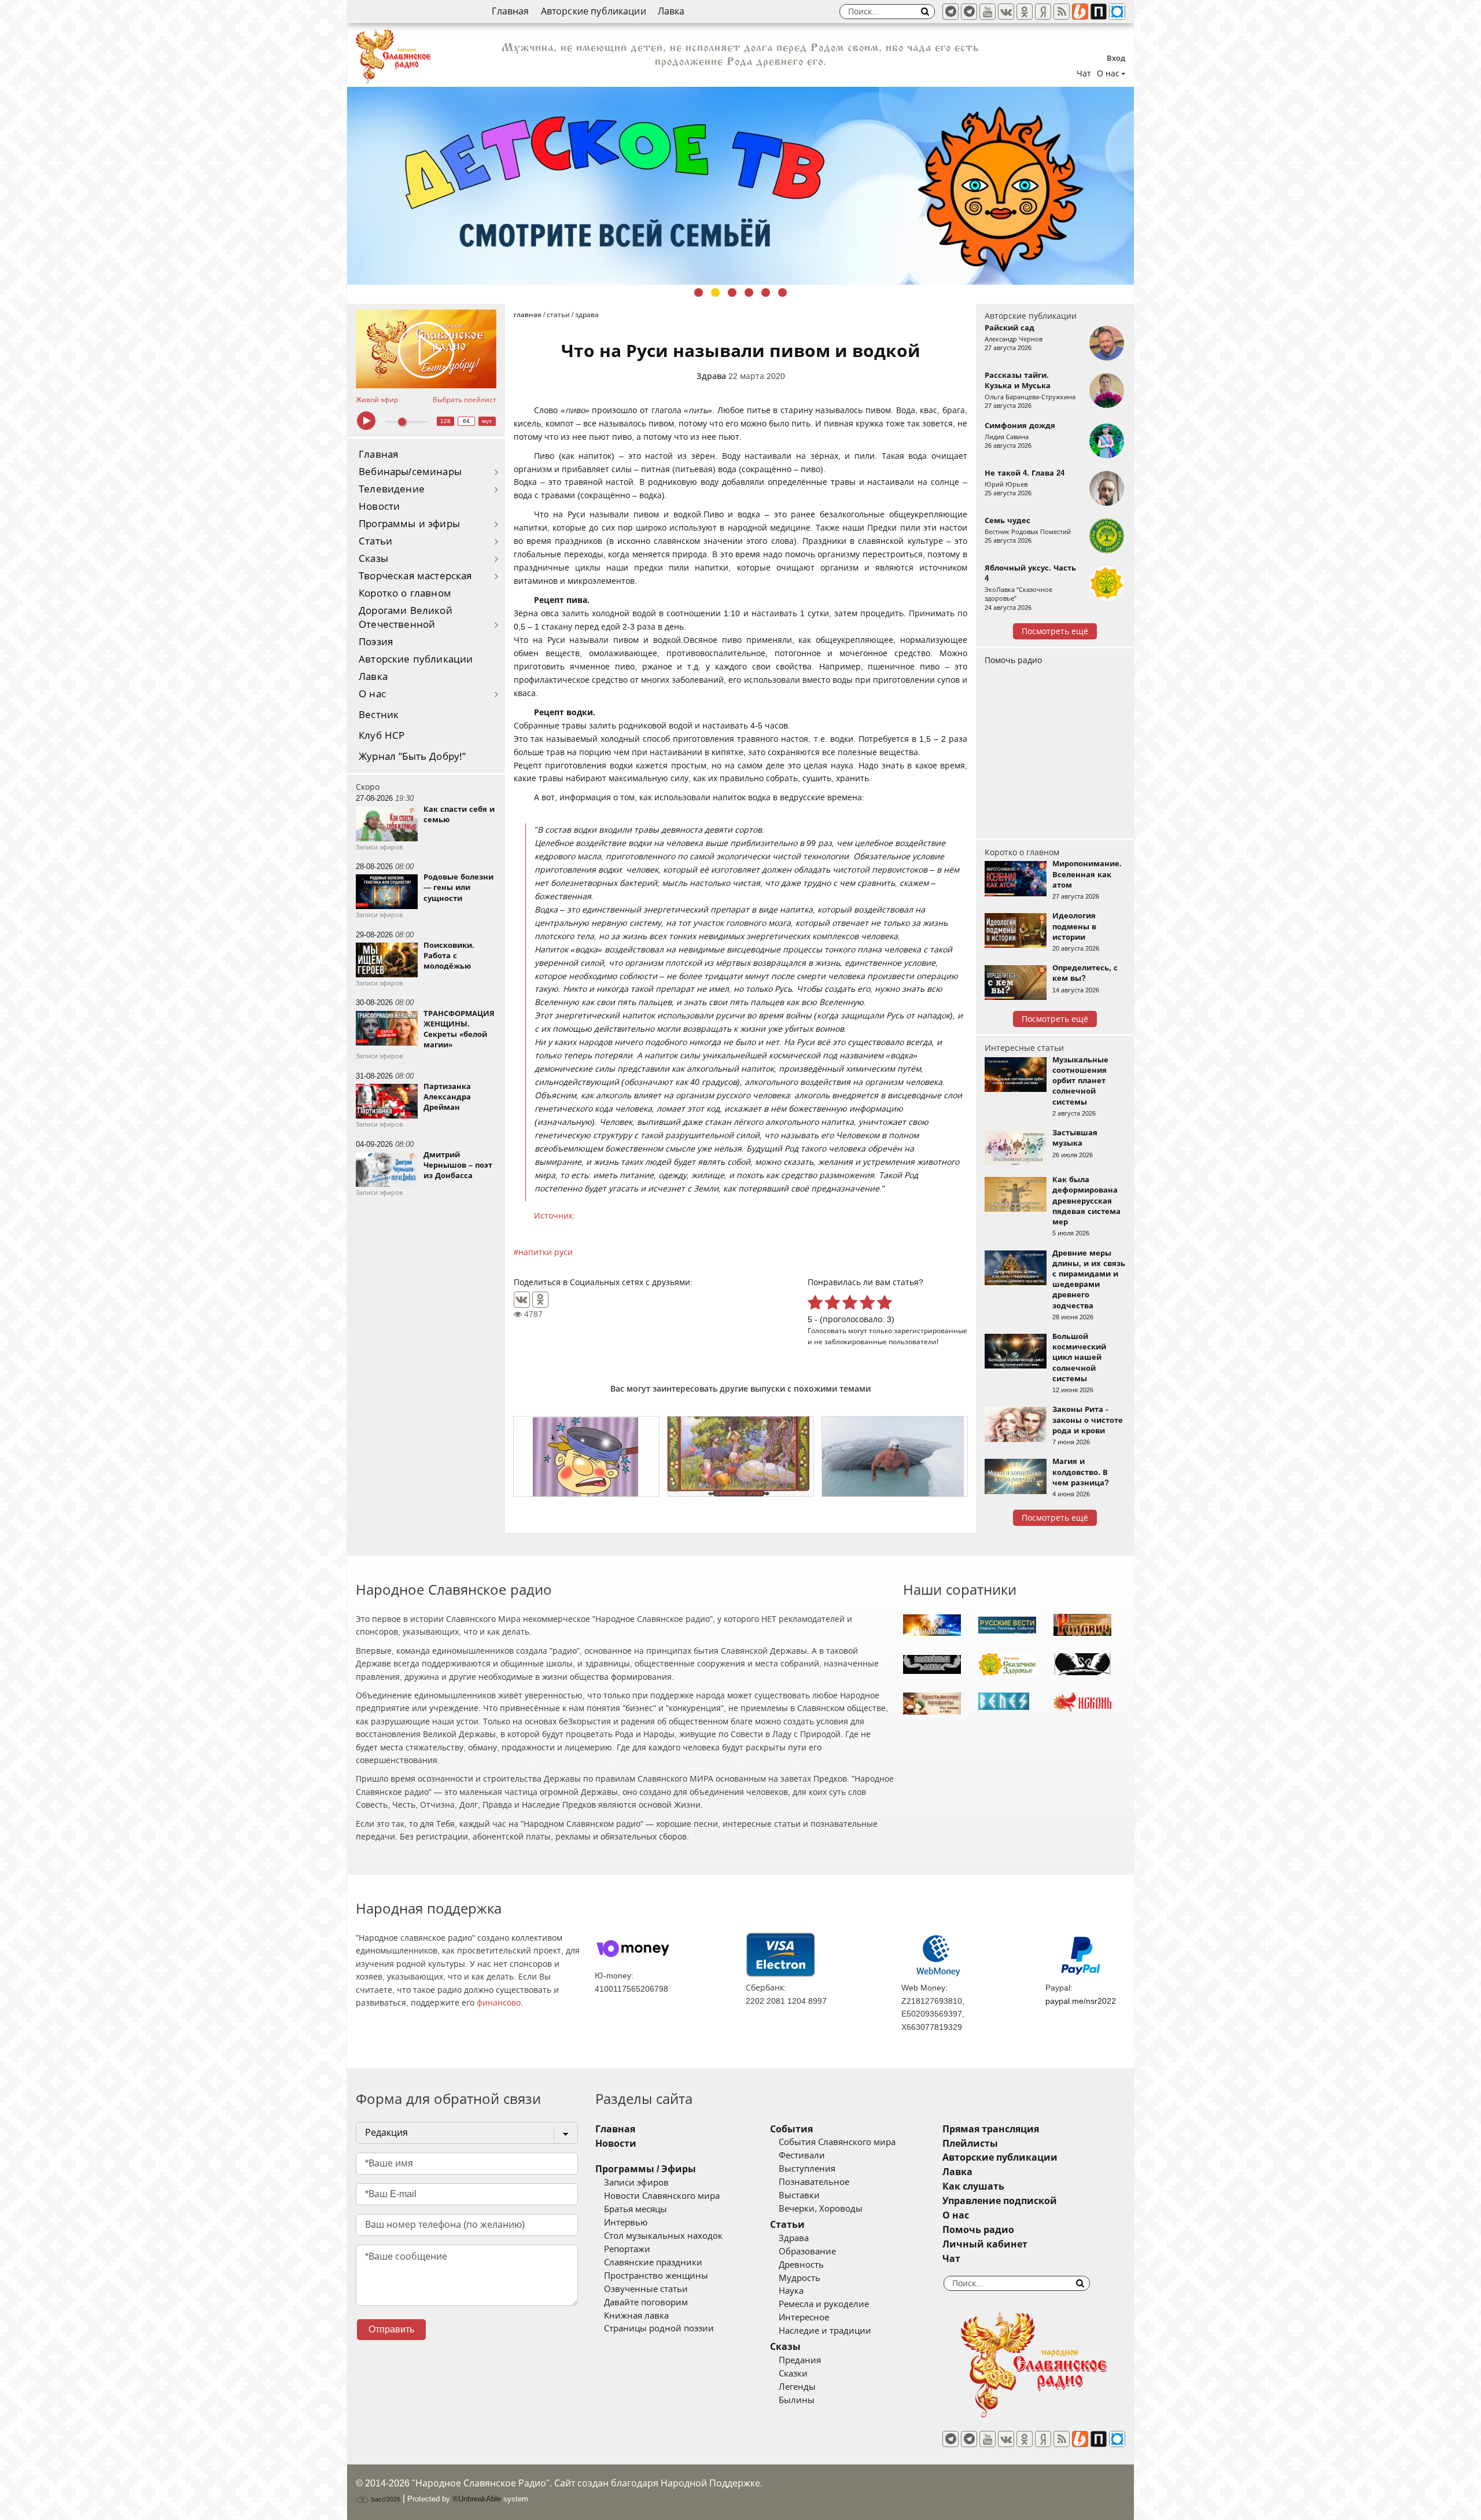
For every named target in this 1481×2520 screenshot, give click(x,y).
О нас (372, 694)
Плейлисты (970, 2144)
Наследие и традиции (825, 2331)
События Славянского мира (837, 2142)
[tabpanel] (740, 186)
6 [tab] (782, 293)
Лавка (671, 11)
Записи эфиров (636, 2183)
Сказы (373, 559)
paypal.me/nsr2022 (1081, 2001)
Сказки (793, 2374)
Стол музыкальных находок (663, 2236)
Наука (791, 2291)
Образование (807, 2252)
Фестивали (802, 2155)
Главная (510, 11)
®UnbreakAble (477, 2499)
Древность (801, 2265)
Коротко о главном (405, 593)
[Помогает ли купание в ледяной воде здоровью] (895, 1456)
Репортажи (627, 2249)
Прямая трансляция (991, 2129)
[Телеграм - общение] (969, 12)
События (791, 2129)
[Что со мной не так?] (586, 1456)
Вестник (379, 715)
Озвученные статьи (646, 2289)
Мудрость (800, 2278)
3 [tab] (732, 293)
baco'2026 (385, 2499)
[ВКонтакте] (522, 1300)
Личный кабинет (985, 2244)
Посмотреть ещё (1055, 631)
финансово (499, 2003)
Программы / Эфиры (646, 2169)
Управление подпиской (1000, 2201)
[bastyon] (1117, 12)
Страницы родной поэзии (659, 2328)
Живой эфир (377, 400)
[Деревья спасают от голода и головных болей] (740, 1456)
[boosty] (1080, 12)
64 (466, 421)
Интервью (626, 2223)
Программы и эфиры (409, 524)
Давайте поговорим (646, 2302)
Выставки (799, 2195)
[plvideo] (1099, 12)
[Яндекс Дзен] (1043, 12)
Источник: (555, 1216)
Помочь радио (1013, 660)
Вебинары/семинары (410, 472)
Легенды (797, 2387)
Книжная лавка (636, 2316)
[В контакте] (1006, 12)
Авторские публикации (594, 11)
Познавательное (814, 2182)
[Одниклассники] (1025, 12)
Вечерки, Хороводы (821, 2209)
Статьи (375, 541)
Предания (800, 2360)
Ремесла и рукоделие (824, 2304)
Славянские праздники (653, 2263)
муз (487, 421)
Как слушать (973, 2186)
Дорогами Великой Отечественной (406, 618)
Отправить (391, 2329)
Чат (1084, 73)
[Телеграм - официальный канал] (951, 12)
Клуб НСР (382, 736)
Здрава (711, 376)
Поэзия (376, 642)
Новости (379, 507)
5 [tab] (766, 293)
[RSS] (1062, 12)
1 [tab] (699, 293)
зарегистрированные (931, 1331)
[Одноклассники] (540, 1300)
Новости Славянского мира (662, 2196)
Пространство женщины (656, 2276)
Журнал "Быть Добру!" (412, 757)
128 (445, 421)
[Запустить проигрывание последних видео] (426, 349)
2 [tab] (715, 293)
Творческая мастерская (415, 576)
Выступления (807, 2169)
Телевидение (392, 489)
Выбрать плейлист (465, 400)
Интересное (804, 2317)
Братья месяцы (635, 2209)
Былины (797, 2400)
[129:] (740, 186)
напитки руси (546, 1252)
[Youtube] (988, 12)
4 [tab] (749, 293)
